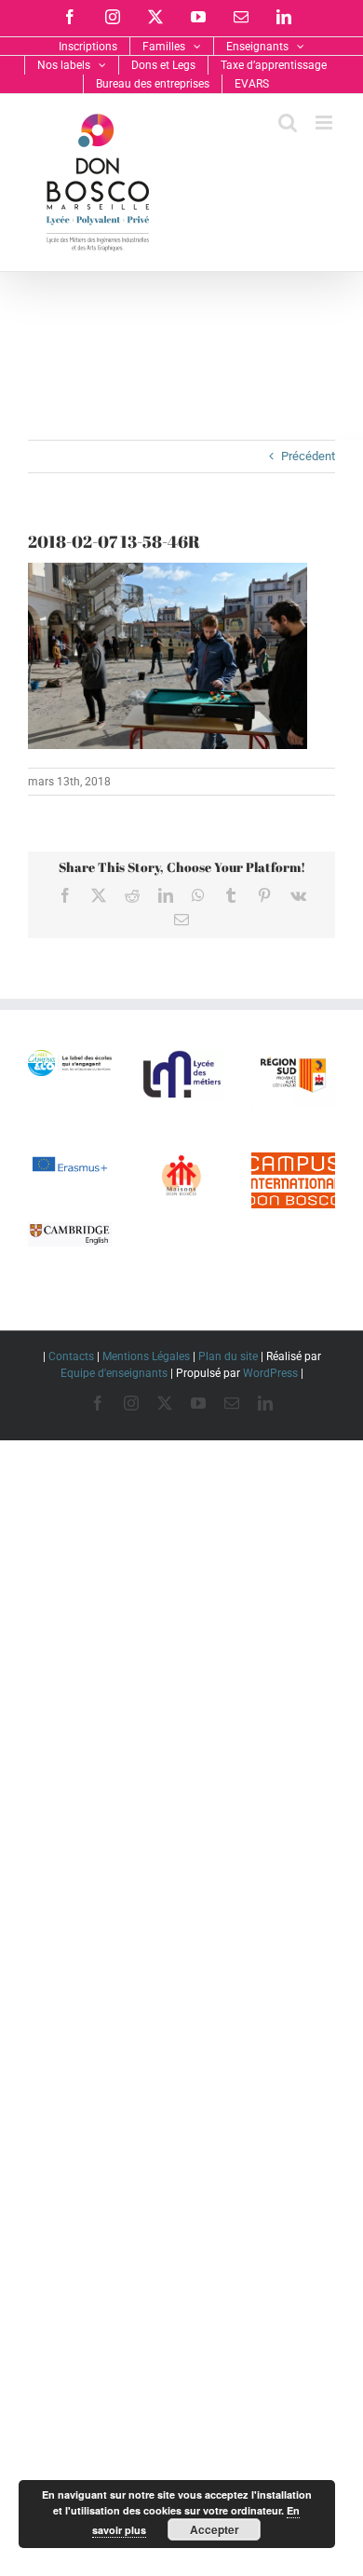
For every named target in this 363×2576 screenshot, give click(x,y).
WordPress (270, 1373)
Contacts (71, 1356)
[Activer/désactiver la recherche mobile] (288, 123)
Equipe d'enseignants (114, 1373)
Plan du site (228, 1356)
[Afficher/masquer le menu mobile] (325, 123)
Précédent (308, 456)
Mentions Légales (146, 1356)
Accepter (215, 2529)
